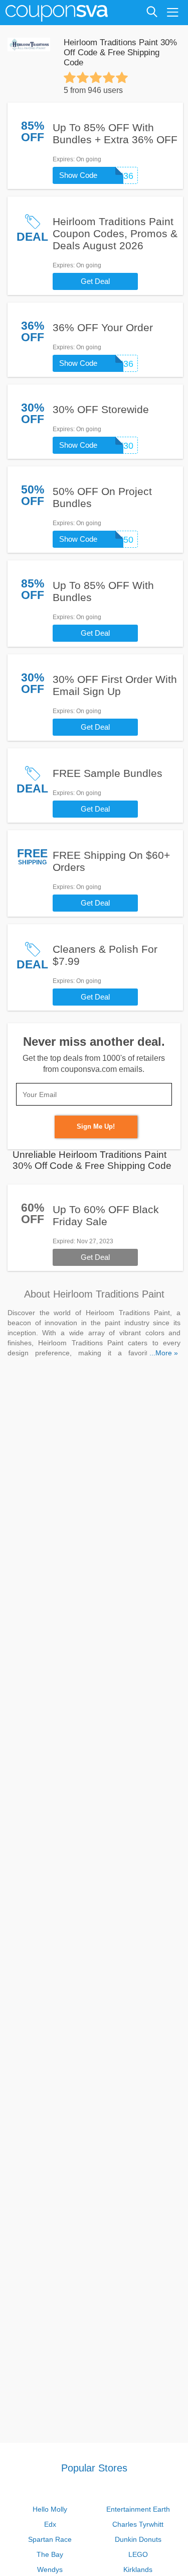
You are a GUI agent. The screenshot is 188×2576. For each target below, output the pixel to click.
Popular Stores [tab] (94, 2468)
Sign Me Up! (96, 1126)
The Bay (50, 2554)
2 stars (83, 77)
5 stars (122, 77)
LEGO (138, 2554)
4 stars (109, 77)
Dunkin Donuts (138, 2539)
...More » (164, 1353)
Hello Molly (50, 2509)
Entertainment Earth (138, 2509)
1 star (70, 77)
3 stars (96, 77)
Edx (50, 2524)
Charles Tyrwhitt (138, 2524)
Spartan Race (50, 2539)
